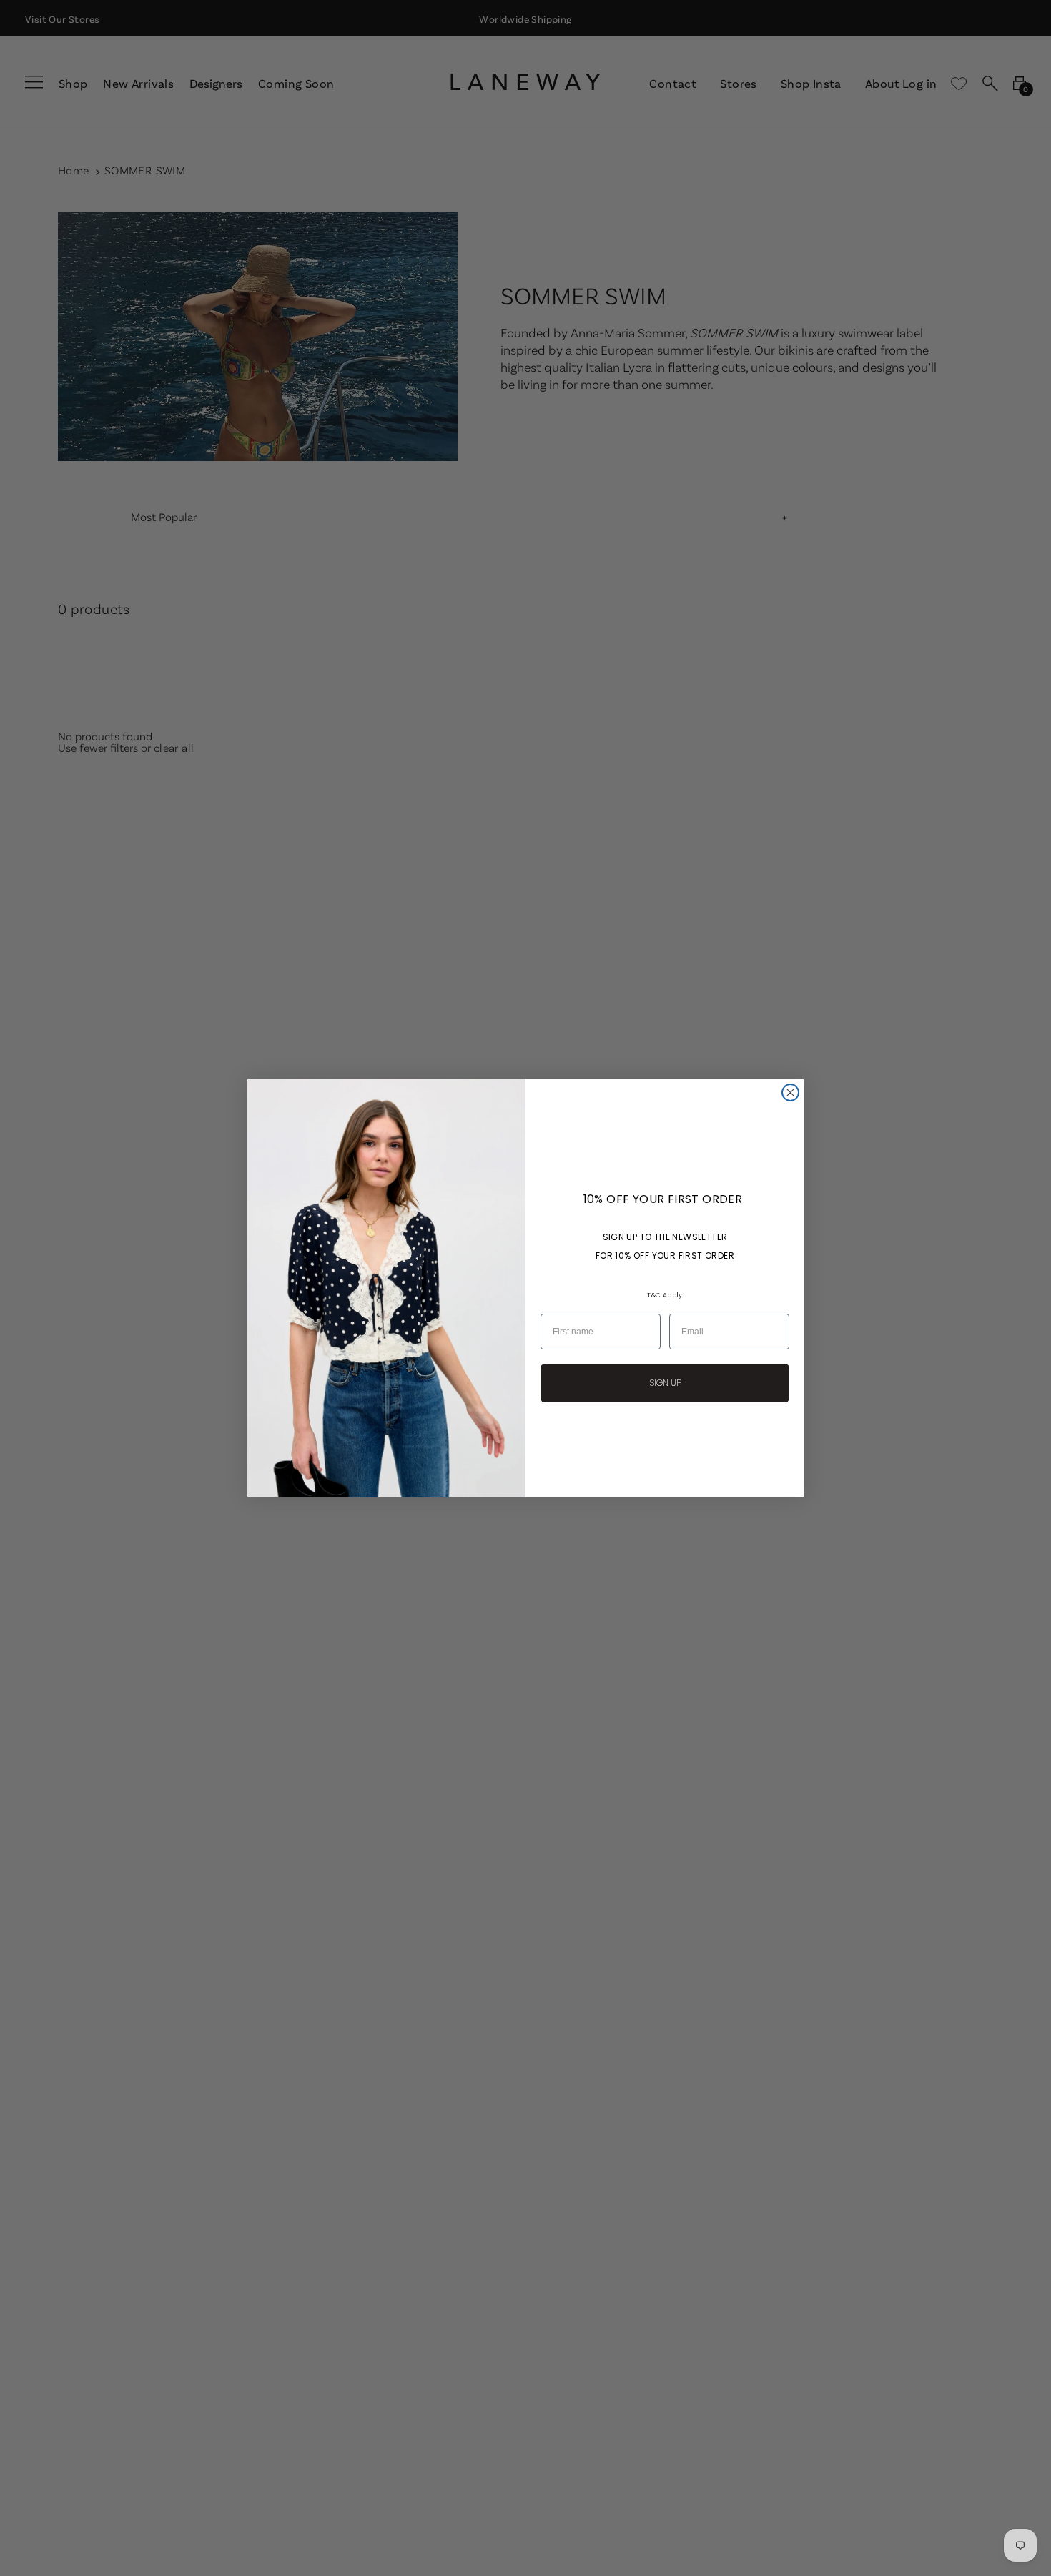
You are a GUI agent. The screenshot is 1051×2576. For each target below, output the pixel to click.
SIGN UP (665, 1383)
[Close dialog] (790, 1093)
